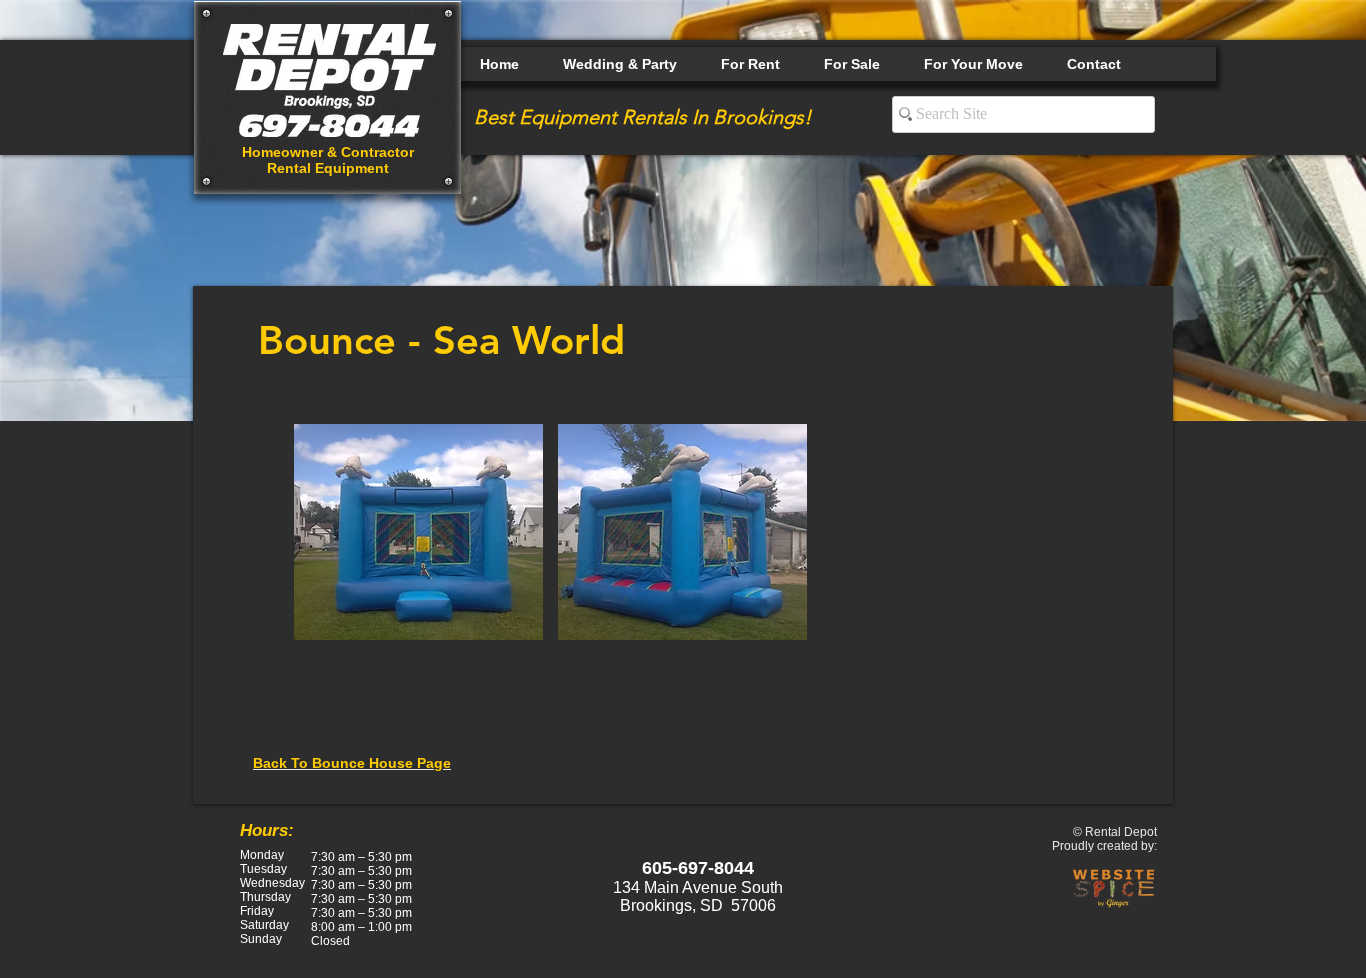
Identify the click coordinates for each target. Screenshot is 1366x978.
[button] (418, 532)
